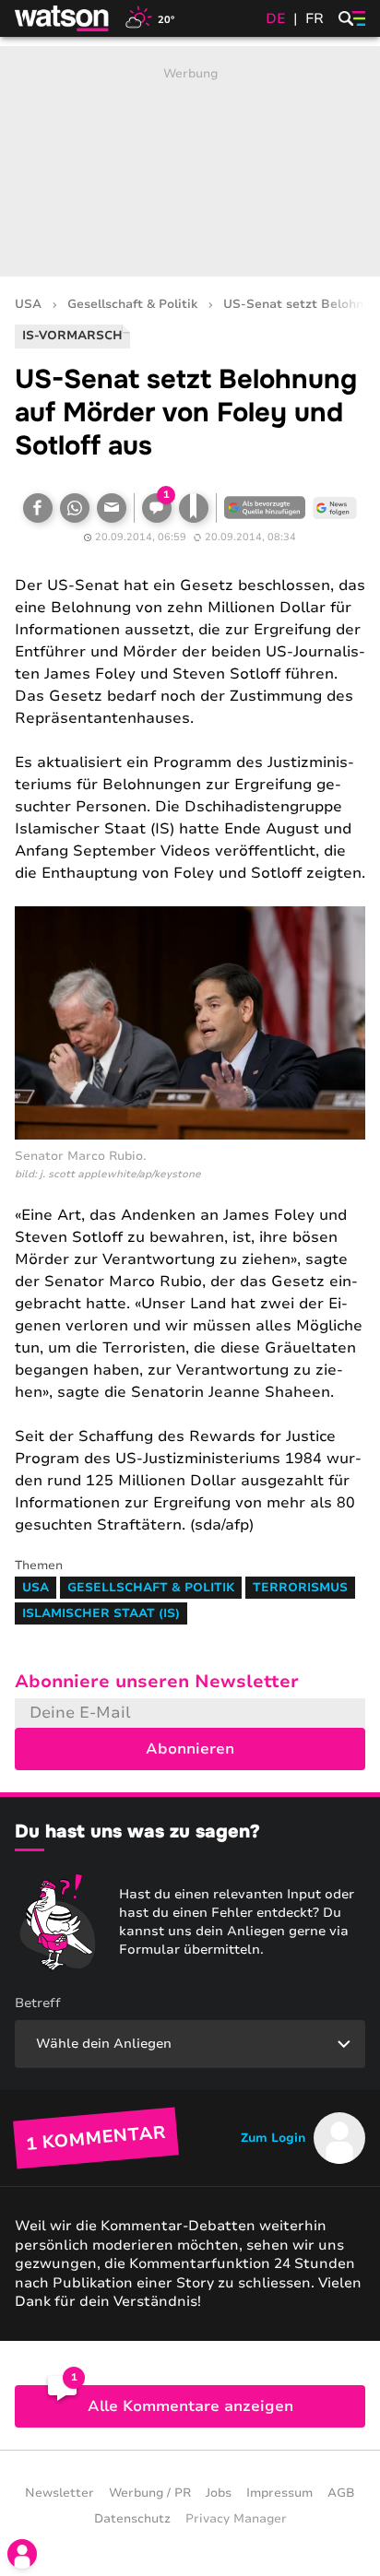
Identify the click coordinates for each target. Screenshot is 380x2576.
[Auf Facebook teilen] (38, 508)
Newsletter (59, 2493)
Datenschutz (132, 2519)
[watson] (63, 18)
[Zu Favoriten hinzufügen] (194, 508)
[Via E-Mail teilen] (112, 508)
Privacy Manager (236, 2519)
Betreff (38, 2003)
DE (276, 18)
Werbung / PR (150, 2493)
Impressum (279, 2493)
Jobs (219, 2493)
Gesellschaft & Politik (132, 305)
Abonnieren (190, 1749)
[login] (22, 2554)
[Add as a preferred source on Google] (265, 508)
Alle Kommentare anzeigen (190, 2406)
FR (315, 18)
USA (28, 305)
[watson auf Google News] (335, 508)
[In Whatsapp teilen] (75, 508)
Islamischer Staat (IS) (101, 1613)
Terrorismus (300, 1588)
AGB (341, 2493)
